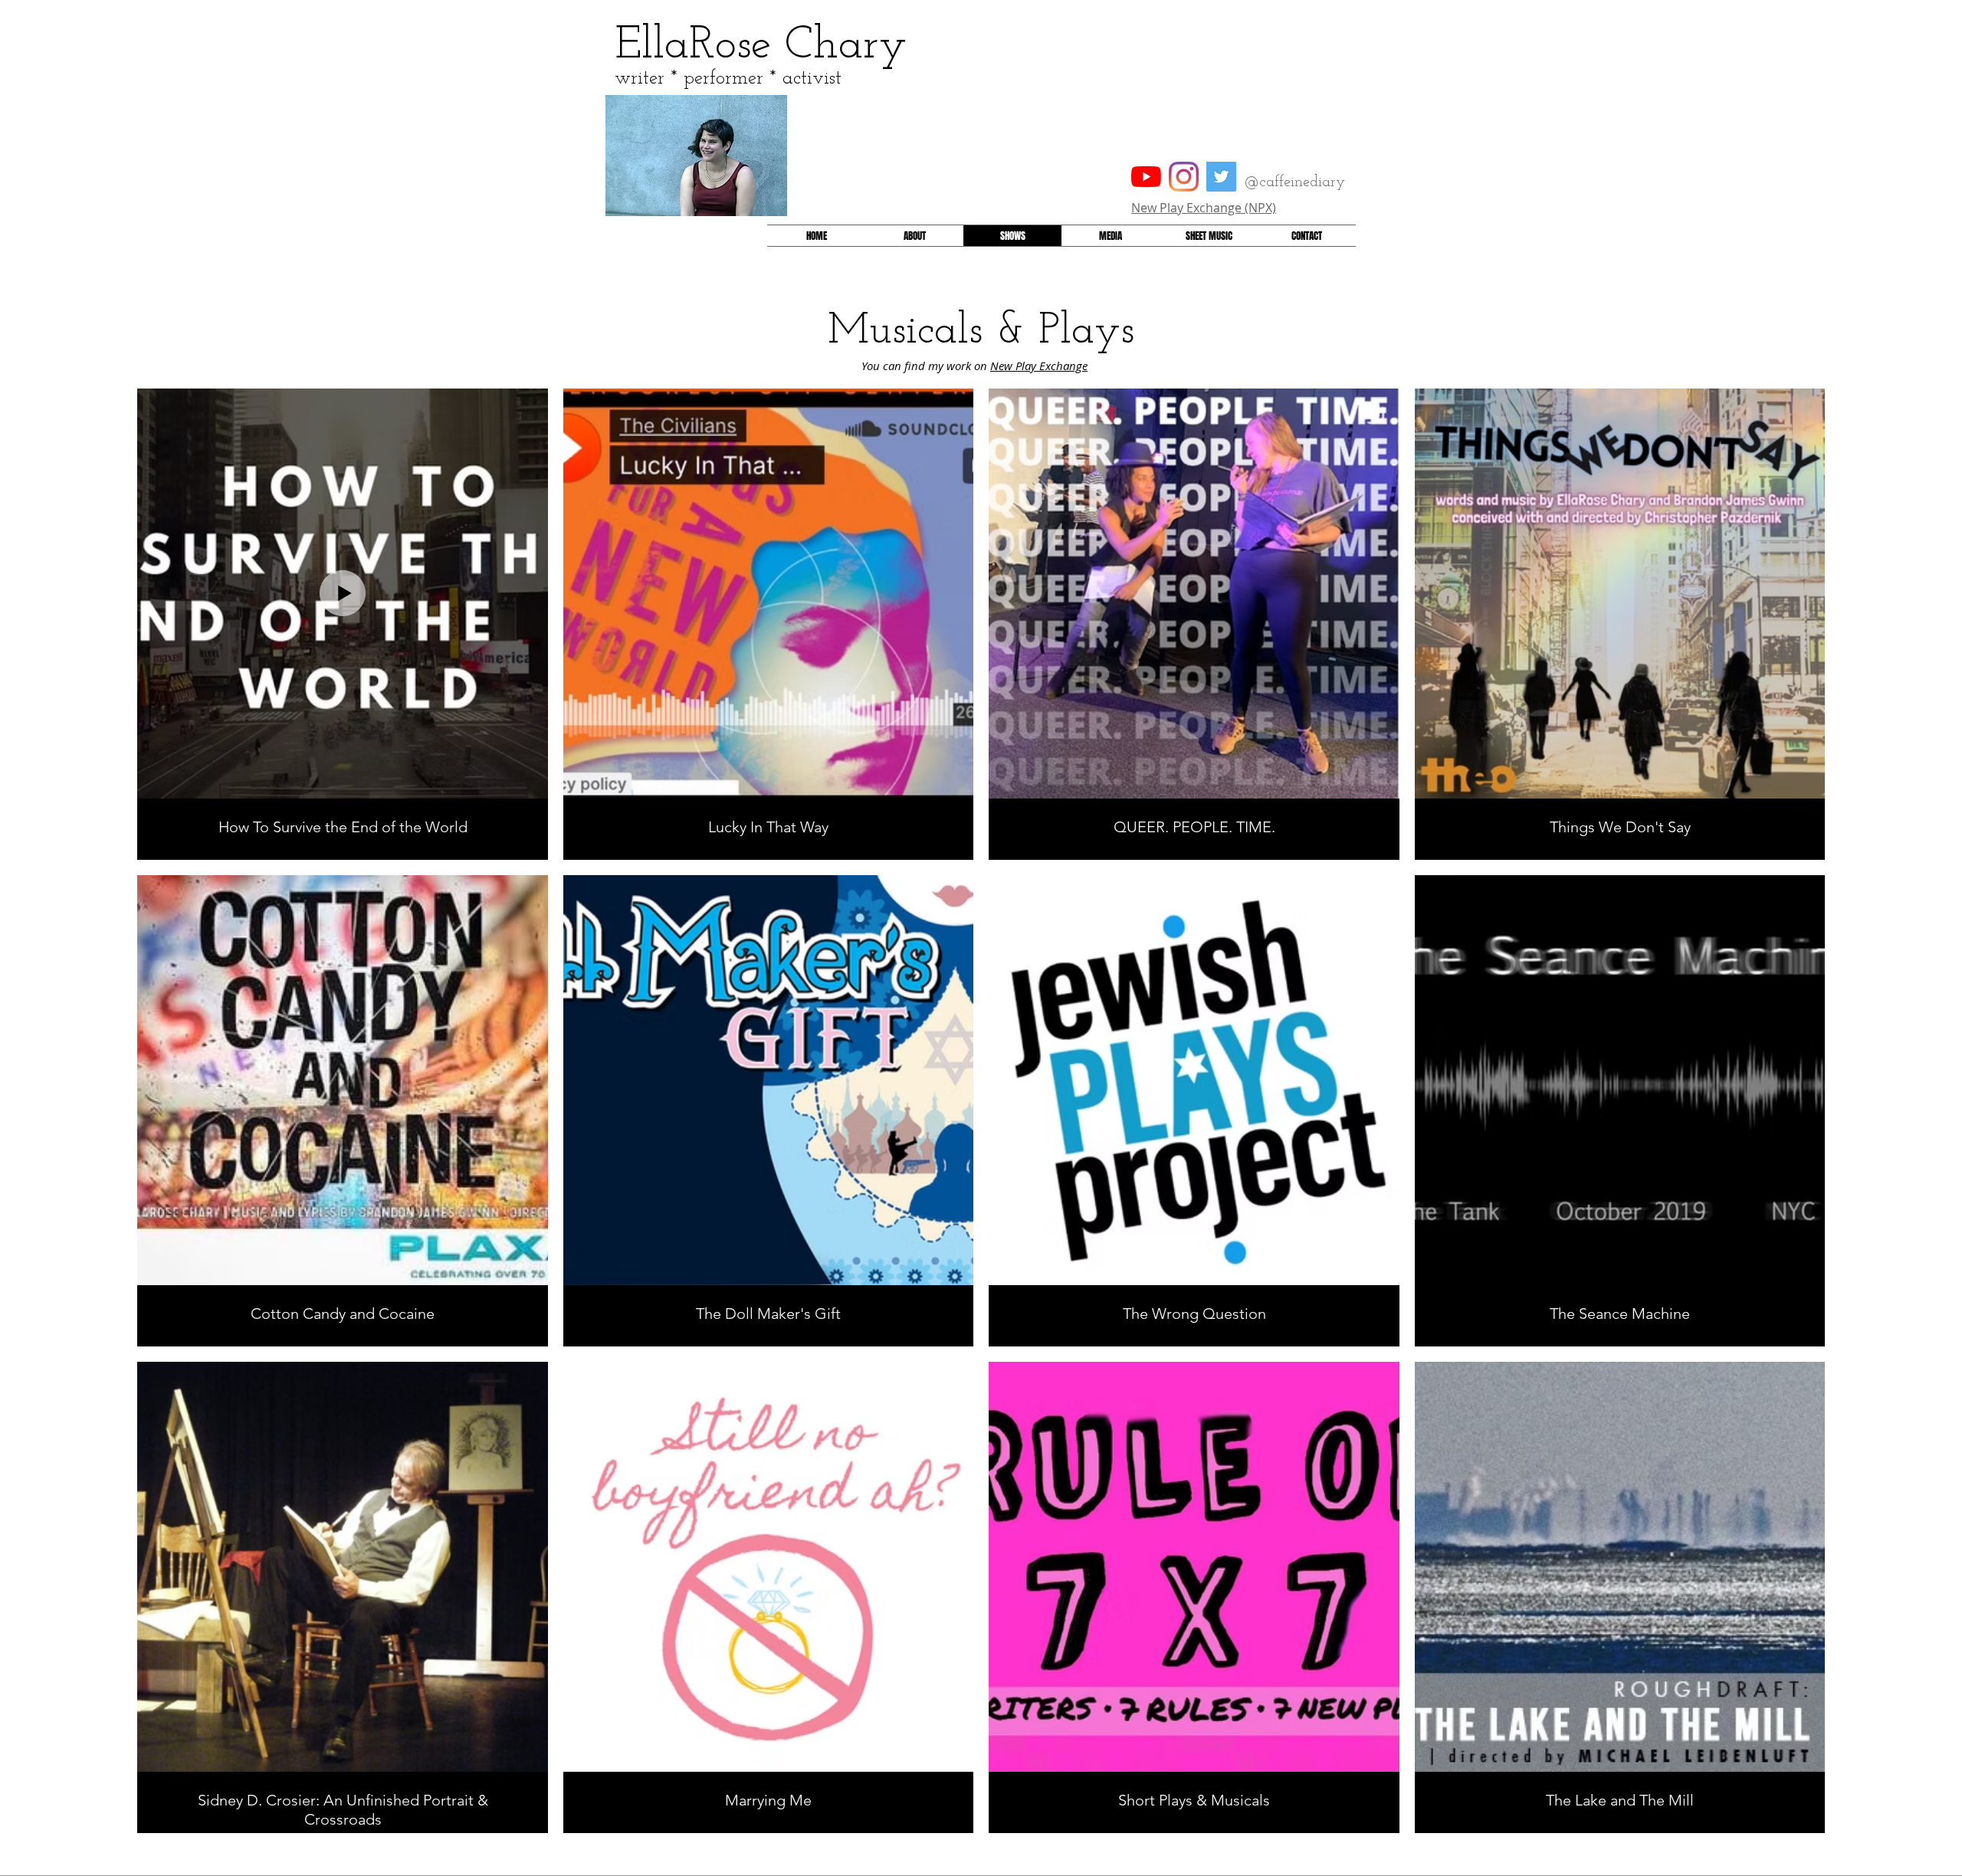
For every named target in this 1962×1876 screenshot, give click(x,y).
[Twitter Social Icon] (1221, 177)
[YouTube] (1146, 177)
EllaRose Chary (761, 46)
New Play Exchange (1039, 366)
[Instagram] (1184, 177)
